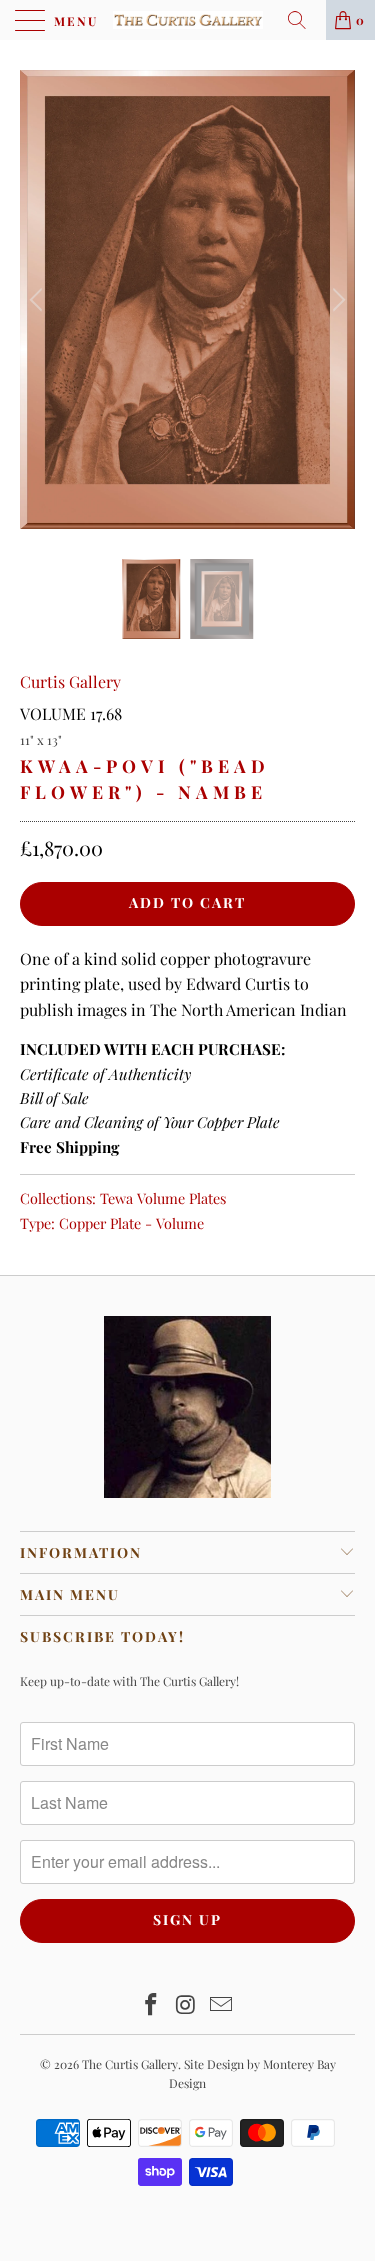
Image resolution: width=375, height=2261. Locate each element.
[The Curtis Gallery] (188, 20)
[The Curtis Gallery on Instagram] (187, 2005)
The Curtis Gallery (130, 2064)
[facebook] (152, 2005)
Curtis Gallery (70, 681)
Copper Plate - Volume (131, 1223)
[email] (221, 2005)
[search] (304, 20)
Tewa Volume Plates (163, 1198)
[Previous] (39, 299)
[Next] (336, 299)
